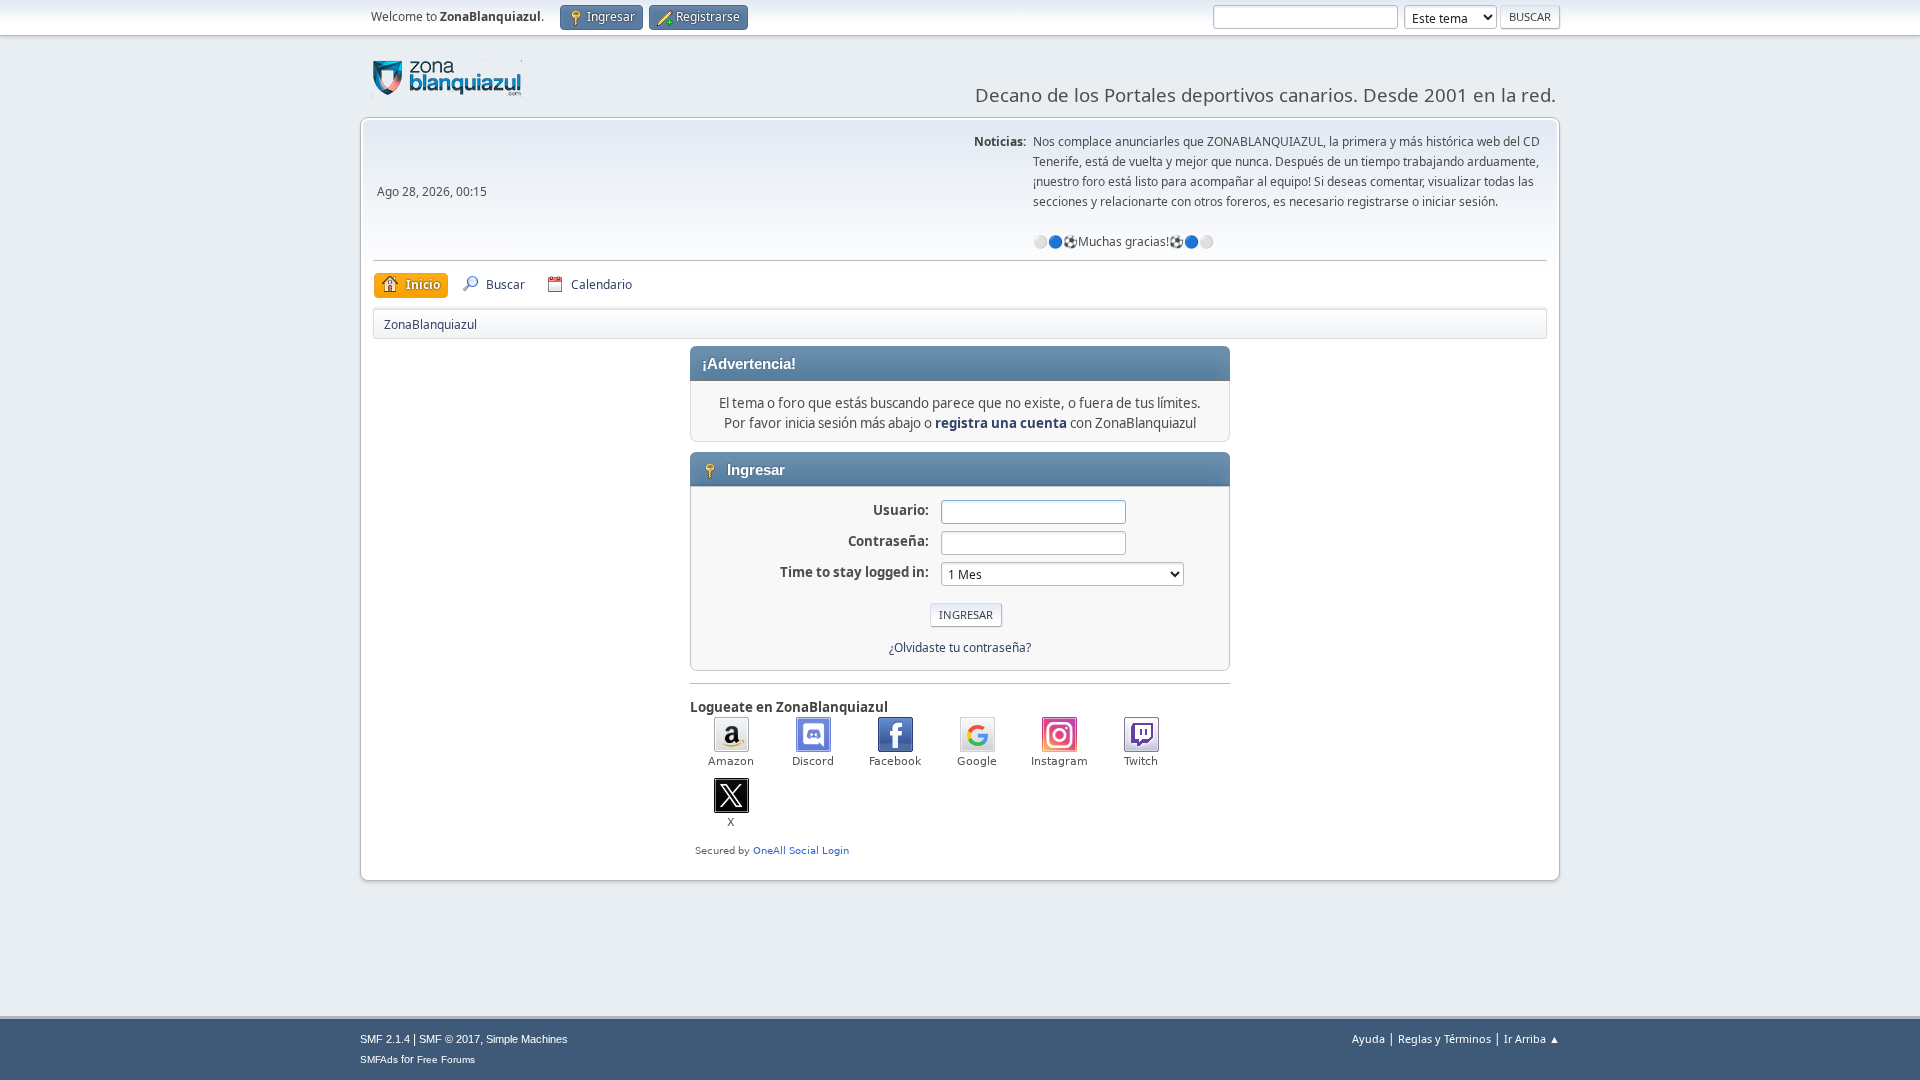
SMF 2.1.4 (385, 1039)
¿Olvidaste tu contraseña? (960, 647)
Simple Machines (527, 1039)
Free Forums (446, 1059)
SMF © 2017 (449, 1039)
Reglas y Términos (1444, 1038)
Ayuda (1368, 1038)
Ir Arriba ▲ (1532, 1038)
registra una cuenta (1001, 423)
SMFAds (379, 1059)
